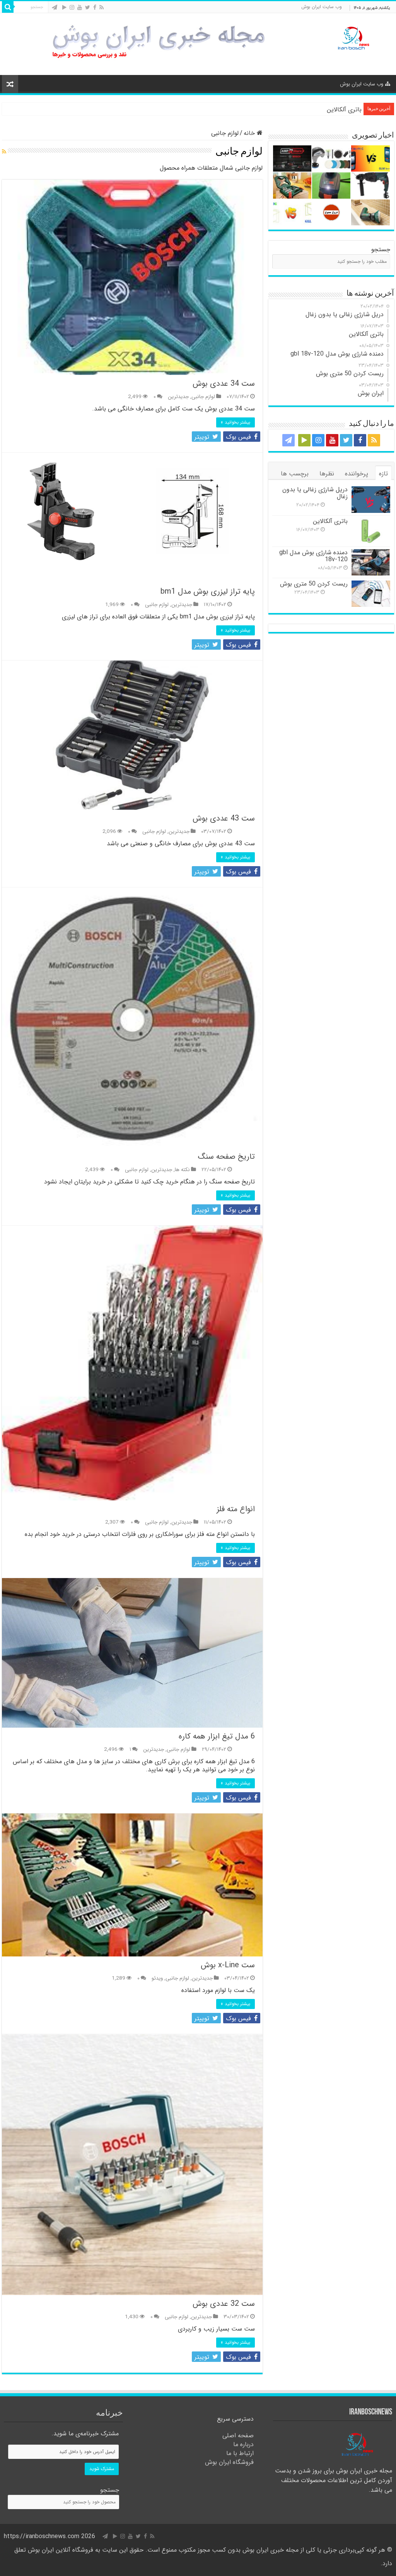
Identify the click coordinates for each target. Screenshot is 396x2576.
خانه (250, 133)
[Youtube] (80, 8)
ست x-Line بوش (228, 1965)
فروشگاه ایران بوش (229, 2462)
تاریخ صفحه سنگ (226, 1157)
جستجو (381, 249)
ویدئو (157, 1978)
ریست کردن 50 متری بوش (314, 584)
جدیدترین (178, 397)
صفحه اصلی (238, 2436)
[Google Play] (64, 8)
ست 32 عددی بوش (224, 2304)
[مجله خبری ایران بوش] (352, 37)
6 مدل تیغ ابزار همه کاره (217, 1736)
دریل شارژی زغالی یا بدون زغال (315, 493)
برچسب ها (295, 474)
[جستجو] (8, 7)
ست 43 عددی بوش (224, 818)
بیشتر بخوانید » (236, 422)
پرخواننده (357, 474)
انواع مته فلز (236, 1509)
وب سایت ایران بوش (322, 7)
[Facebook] (95, 8)
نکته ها (182, 1170)
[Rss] (102, 8)
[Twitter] (88, 8)
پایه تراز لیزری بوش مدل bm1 (208, 592)
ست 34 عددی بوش (224, 384)
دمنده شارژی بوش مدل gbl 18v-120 (313, 556)
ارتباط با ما (240, 2453)
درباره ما (243, 2444)
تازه (383, 474)
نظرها (327, 474)
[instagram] (72, 8)
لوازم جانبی (203, 397)
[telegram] (55, 8)
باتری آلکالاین (344, 110)
